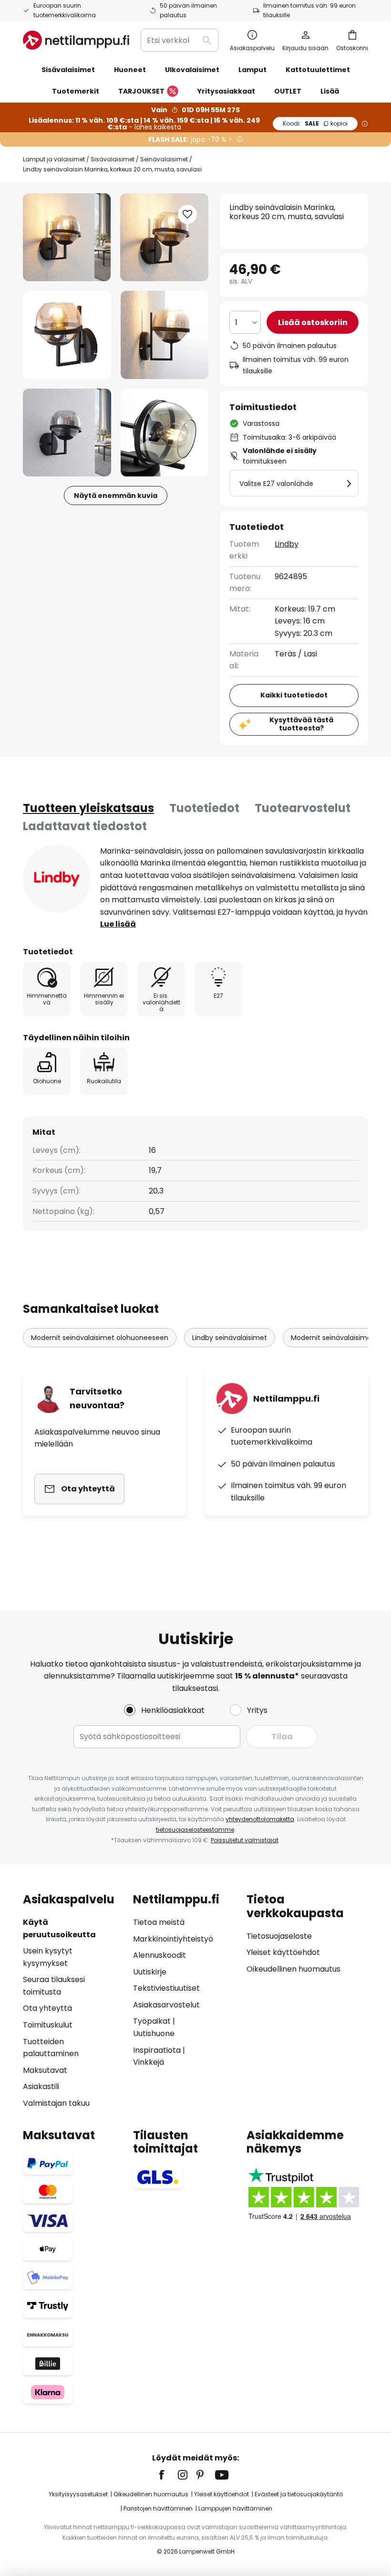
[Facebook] (168, 2475)
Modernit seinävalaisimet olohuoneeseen (100, 1338)
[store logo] (76, 40)
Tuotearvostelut (303, 808)
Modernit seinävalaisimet (333, 1338)
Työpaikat (152, 2021)
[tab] (88, 808)
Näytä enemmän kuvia (116, 496)
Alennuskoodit (159, 1955)
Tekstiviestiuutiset (166, 1988)
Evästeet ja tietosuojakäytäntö (299, 2494)
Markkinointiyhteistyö (173, 1939)
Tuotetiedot (204, 808)
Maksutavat (45, 2070)
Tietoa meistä (159, 1922)
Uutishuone (154, 2033)
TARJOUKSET (141, 91)
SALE (315, 123)
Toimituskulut (48, 2025)
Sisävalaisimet (113, 159)
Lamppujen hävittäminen (235, 2508)
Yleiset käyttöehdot (283, 1952)
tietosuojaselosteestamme (195, 1830)
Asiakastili (41, 2086)
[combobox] (180, 40)
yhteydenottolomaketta (260, 1819)
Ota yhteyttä (47, 2008)
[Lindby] (57, 879)
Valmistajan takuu (56, 2103)
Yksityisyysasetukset (78, 2494)
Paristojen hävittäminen (158, 2508)
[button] (67, 335)
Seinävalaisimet (164, 159)
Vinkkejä (149, 2062)
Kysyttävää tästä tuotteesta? (301, 724)
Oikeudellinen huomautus (293, 1969)
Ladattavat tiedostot (85, 826)
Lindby (287, 544)
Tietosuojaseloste (279, 1936)
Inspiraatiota (157, 2050)
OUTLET (288, 91)
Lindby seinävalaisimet (230, 1338)
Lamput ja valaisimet (54, 159)
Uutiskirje (150, 1972)
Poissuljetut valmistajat (245, 1840)
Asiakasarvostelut (166, 2005)
